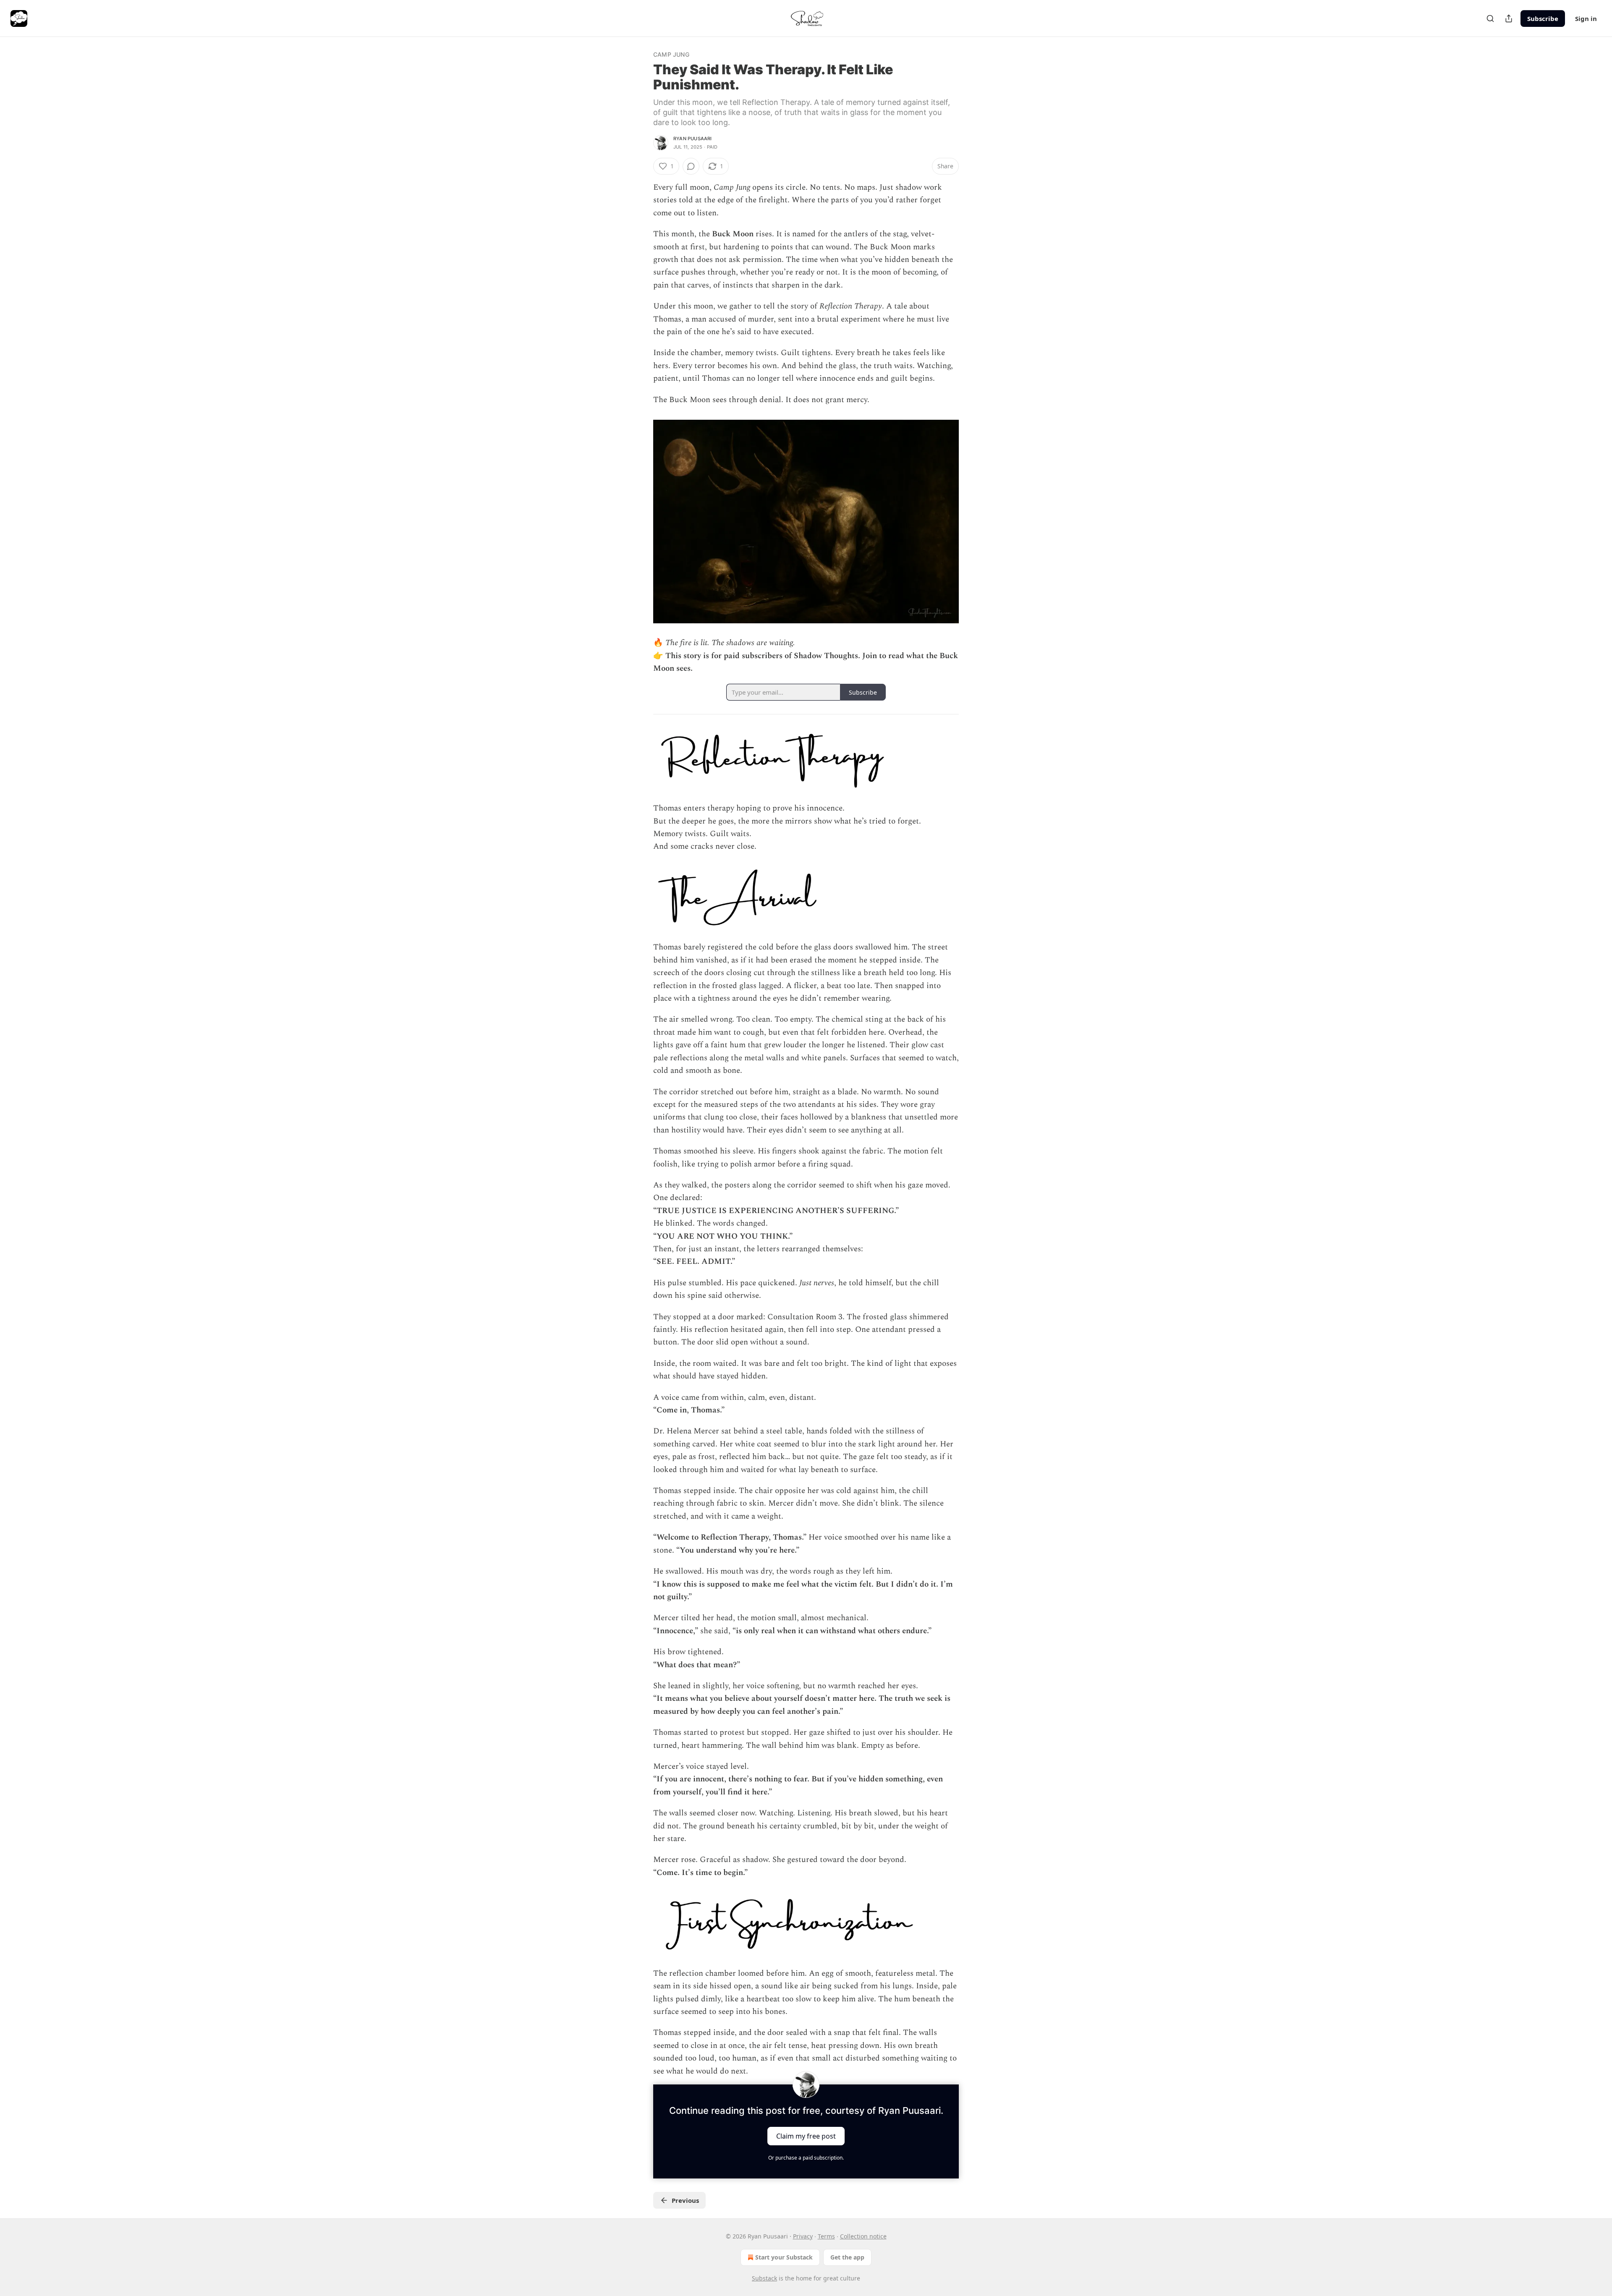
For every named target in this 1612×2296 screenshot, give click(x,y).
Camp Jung (671, 54)
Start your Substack (784, 2257)
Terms (826, 2236)
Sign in (1586, 18)
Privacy (803, 2236)
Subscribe (1543, 18)
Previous (685, 2200)
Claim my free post (806, 2136)
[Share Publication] (1509, 18)
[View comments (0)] (691, 166)
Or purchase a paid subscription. (806, 2158)
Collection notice (863, 2236)
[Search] (1490, 18)
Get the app (847, 2257)
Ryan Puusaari (693, 139)
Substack (764, 2278)
